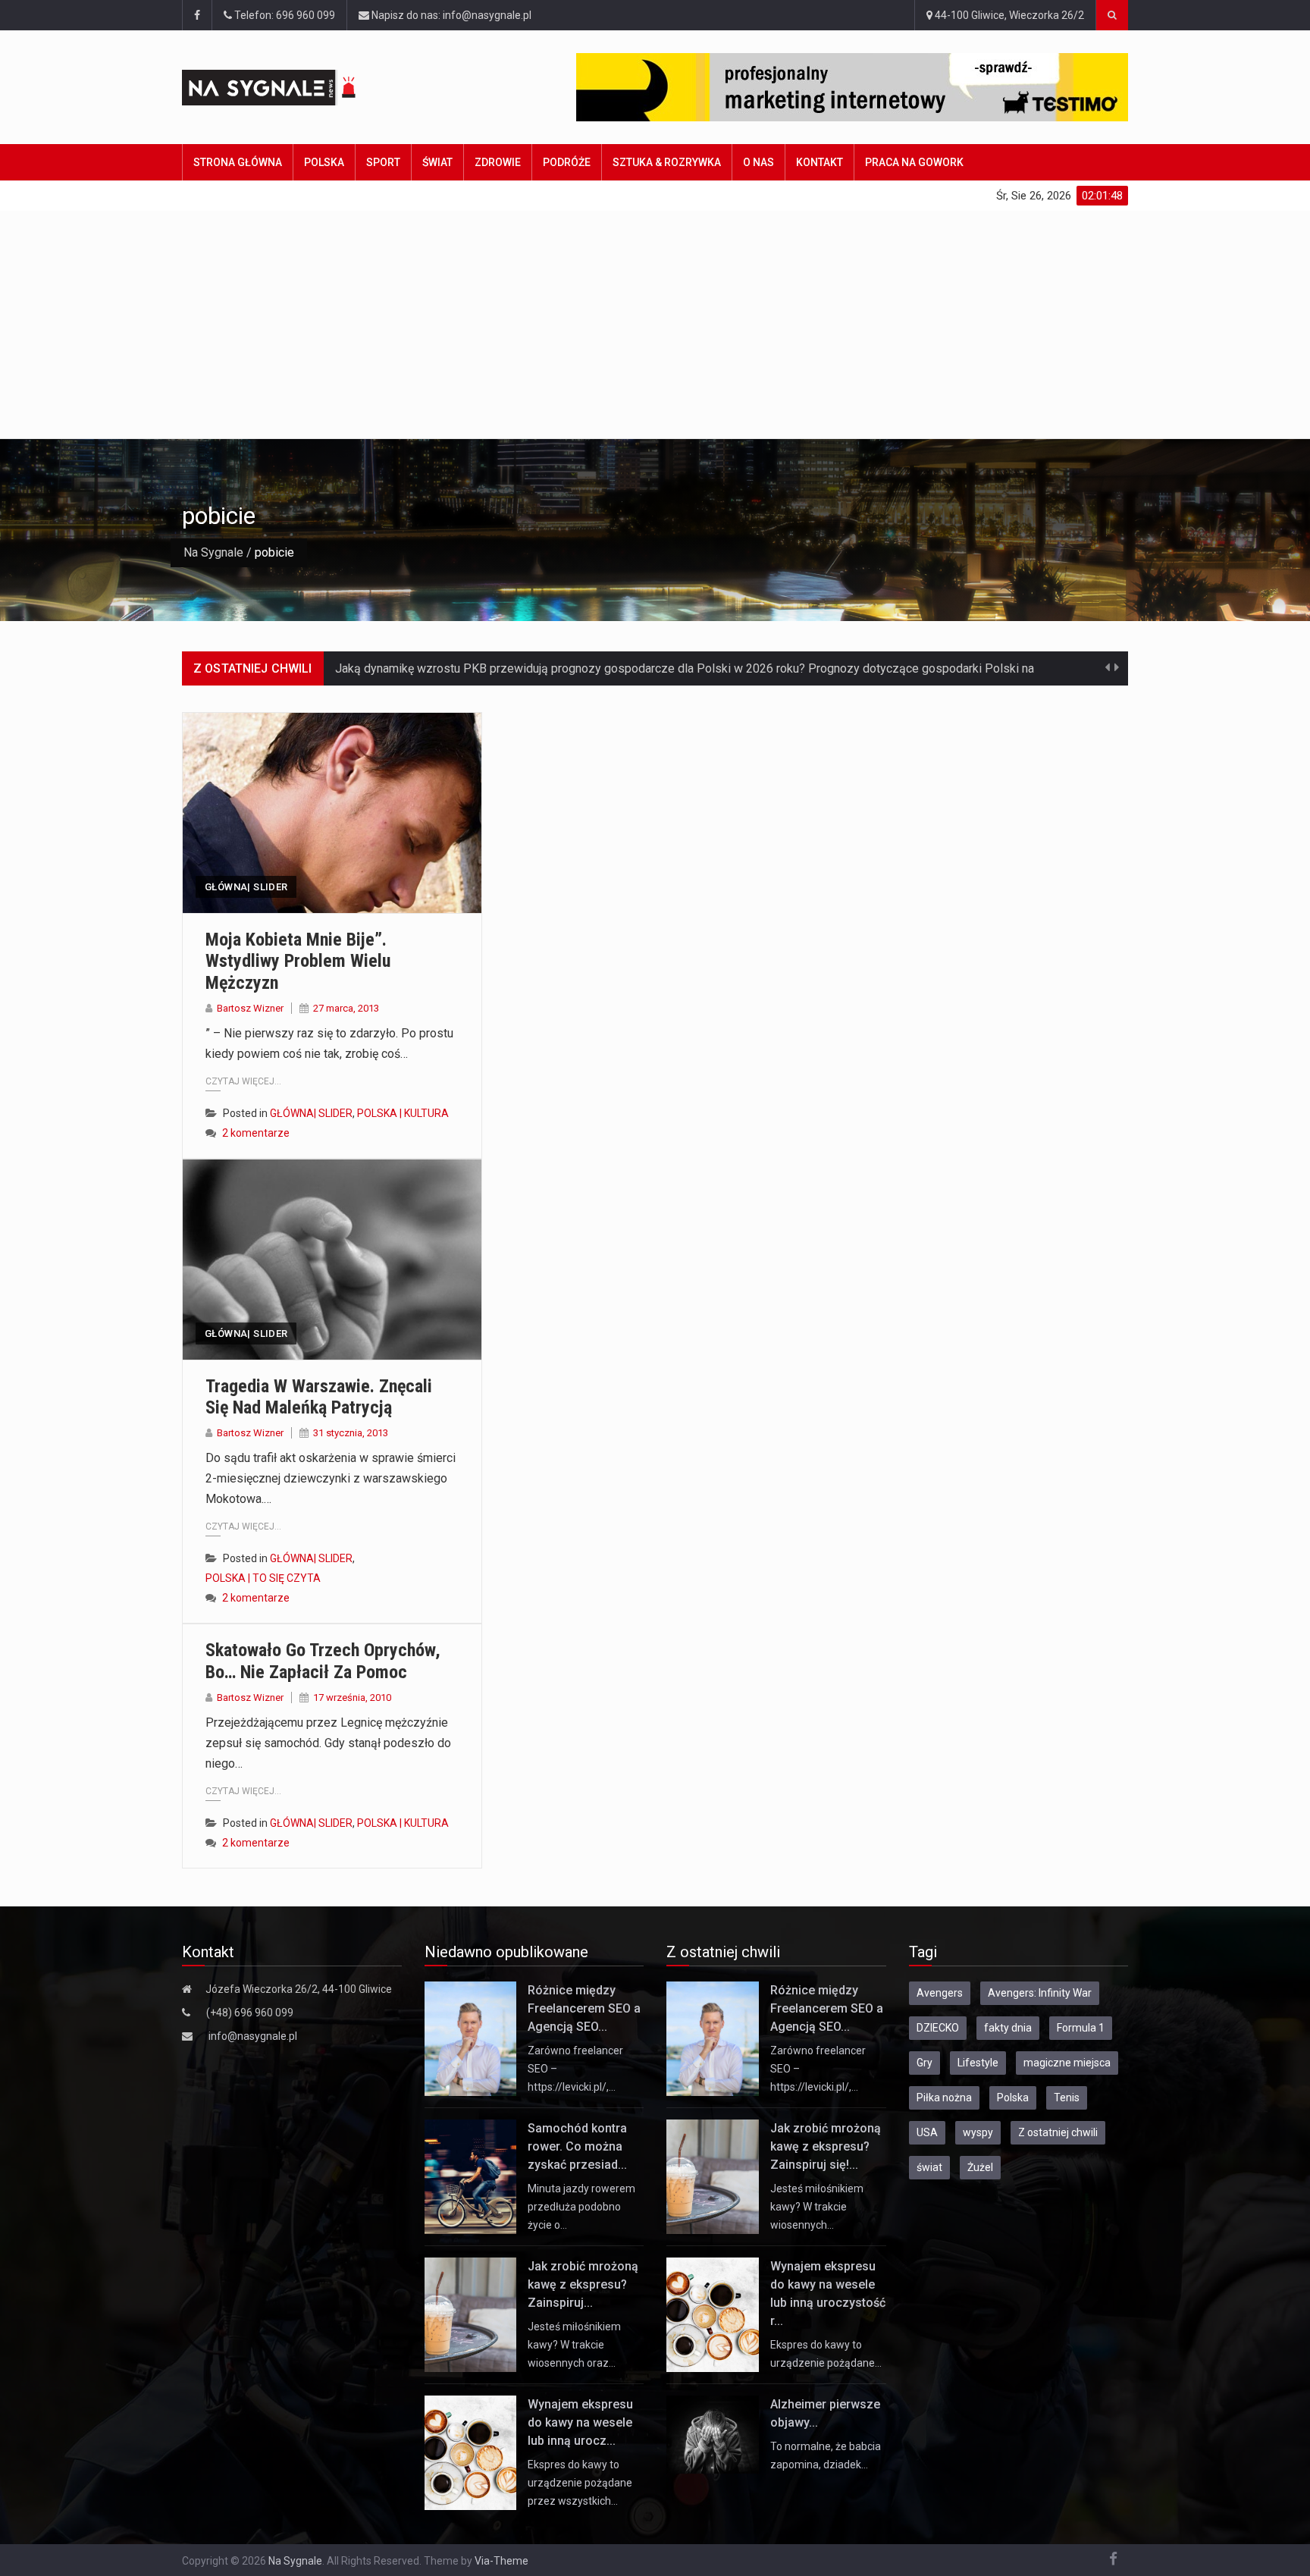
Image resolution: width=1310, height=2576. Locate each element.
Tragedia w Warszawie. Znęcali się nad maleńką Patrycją (319, 1397)
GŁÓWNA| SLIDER (246, 887)
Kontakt (820, 162)
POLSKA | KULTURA (403, 1113)
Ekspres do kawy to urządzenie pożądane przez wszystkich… (580, 2483)
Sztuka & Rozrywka (667, 162)
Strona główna (238, 162)
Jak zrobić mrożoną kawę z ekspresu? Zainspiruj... (583, 2284)
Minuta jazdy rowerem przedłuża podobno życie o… (581, 2207)
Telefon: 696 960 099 (284, 15)
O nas (758, 162)
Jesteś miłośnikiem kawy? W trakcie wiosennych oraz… (574, 2345)
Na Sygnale (213, 552)
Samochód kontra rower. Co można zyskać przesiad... (577, 2146)
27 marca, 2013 (346, 1008)
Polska (324, 162)
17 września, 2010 (352, 1697)
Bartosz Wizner (250, 1008)
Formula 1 (1081, 2028)
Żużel (980, 2167)
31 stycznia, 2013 (351, 1433)
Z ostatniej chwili (1058, 2132)
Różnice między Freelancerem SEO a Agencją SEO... (584, 2008)
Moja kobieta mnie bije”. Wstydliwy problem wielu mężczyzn (298, 962)
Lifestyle (978, 2063)
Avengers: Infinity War (1040, 1993)
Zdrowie (498, 162)
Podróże (567, 162)
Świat (437, 162)
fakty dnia (1008, 2028)
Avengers (940, 1993)
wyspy (978, 2132)
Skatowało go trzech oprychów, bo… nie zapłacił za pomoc (323, 1661)
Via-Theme (501, 2561)
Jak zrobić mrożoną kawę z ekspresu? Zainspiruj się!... (826, 2146)
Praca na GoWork (914, 162)
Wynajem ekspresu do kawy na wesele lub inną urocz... (580, 2422)
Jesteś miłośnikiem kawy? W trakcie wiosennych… (817, 2207)
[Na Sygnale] (298, 88)
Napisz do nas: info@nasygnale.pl (450, 15)
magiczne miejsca (1067, 2063)
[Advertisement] (655, 325)
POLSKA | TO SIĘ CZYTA (263, 1578)
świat (929, 2167)
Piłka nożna (944, 2098)
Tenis (1067, 2098)
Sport (383, 162)
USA (927, 2132)
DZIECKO (938, 2028)
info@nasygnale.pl (253, 2036)
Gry (925, 2063)
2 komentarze (256, 1133)
